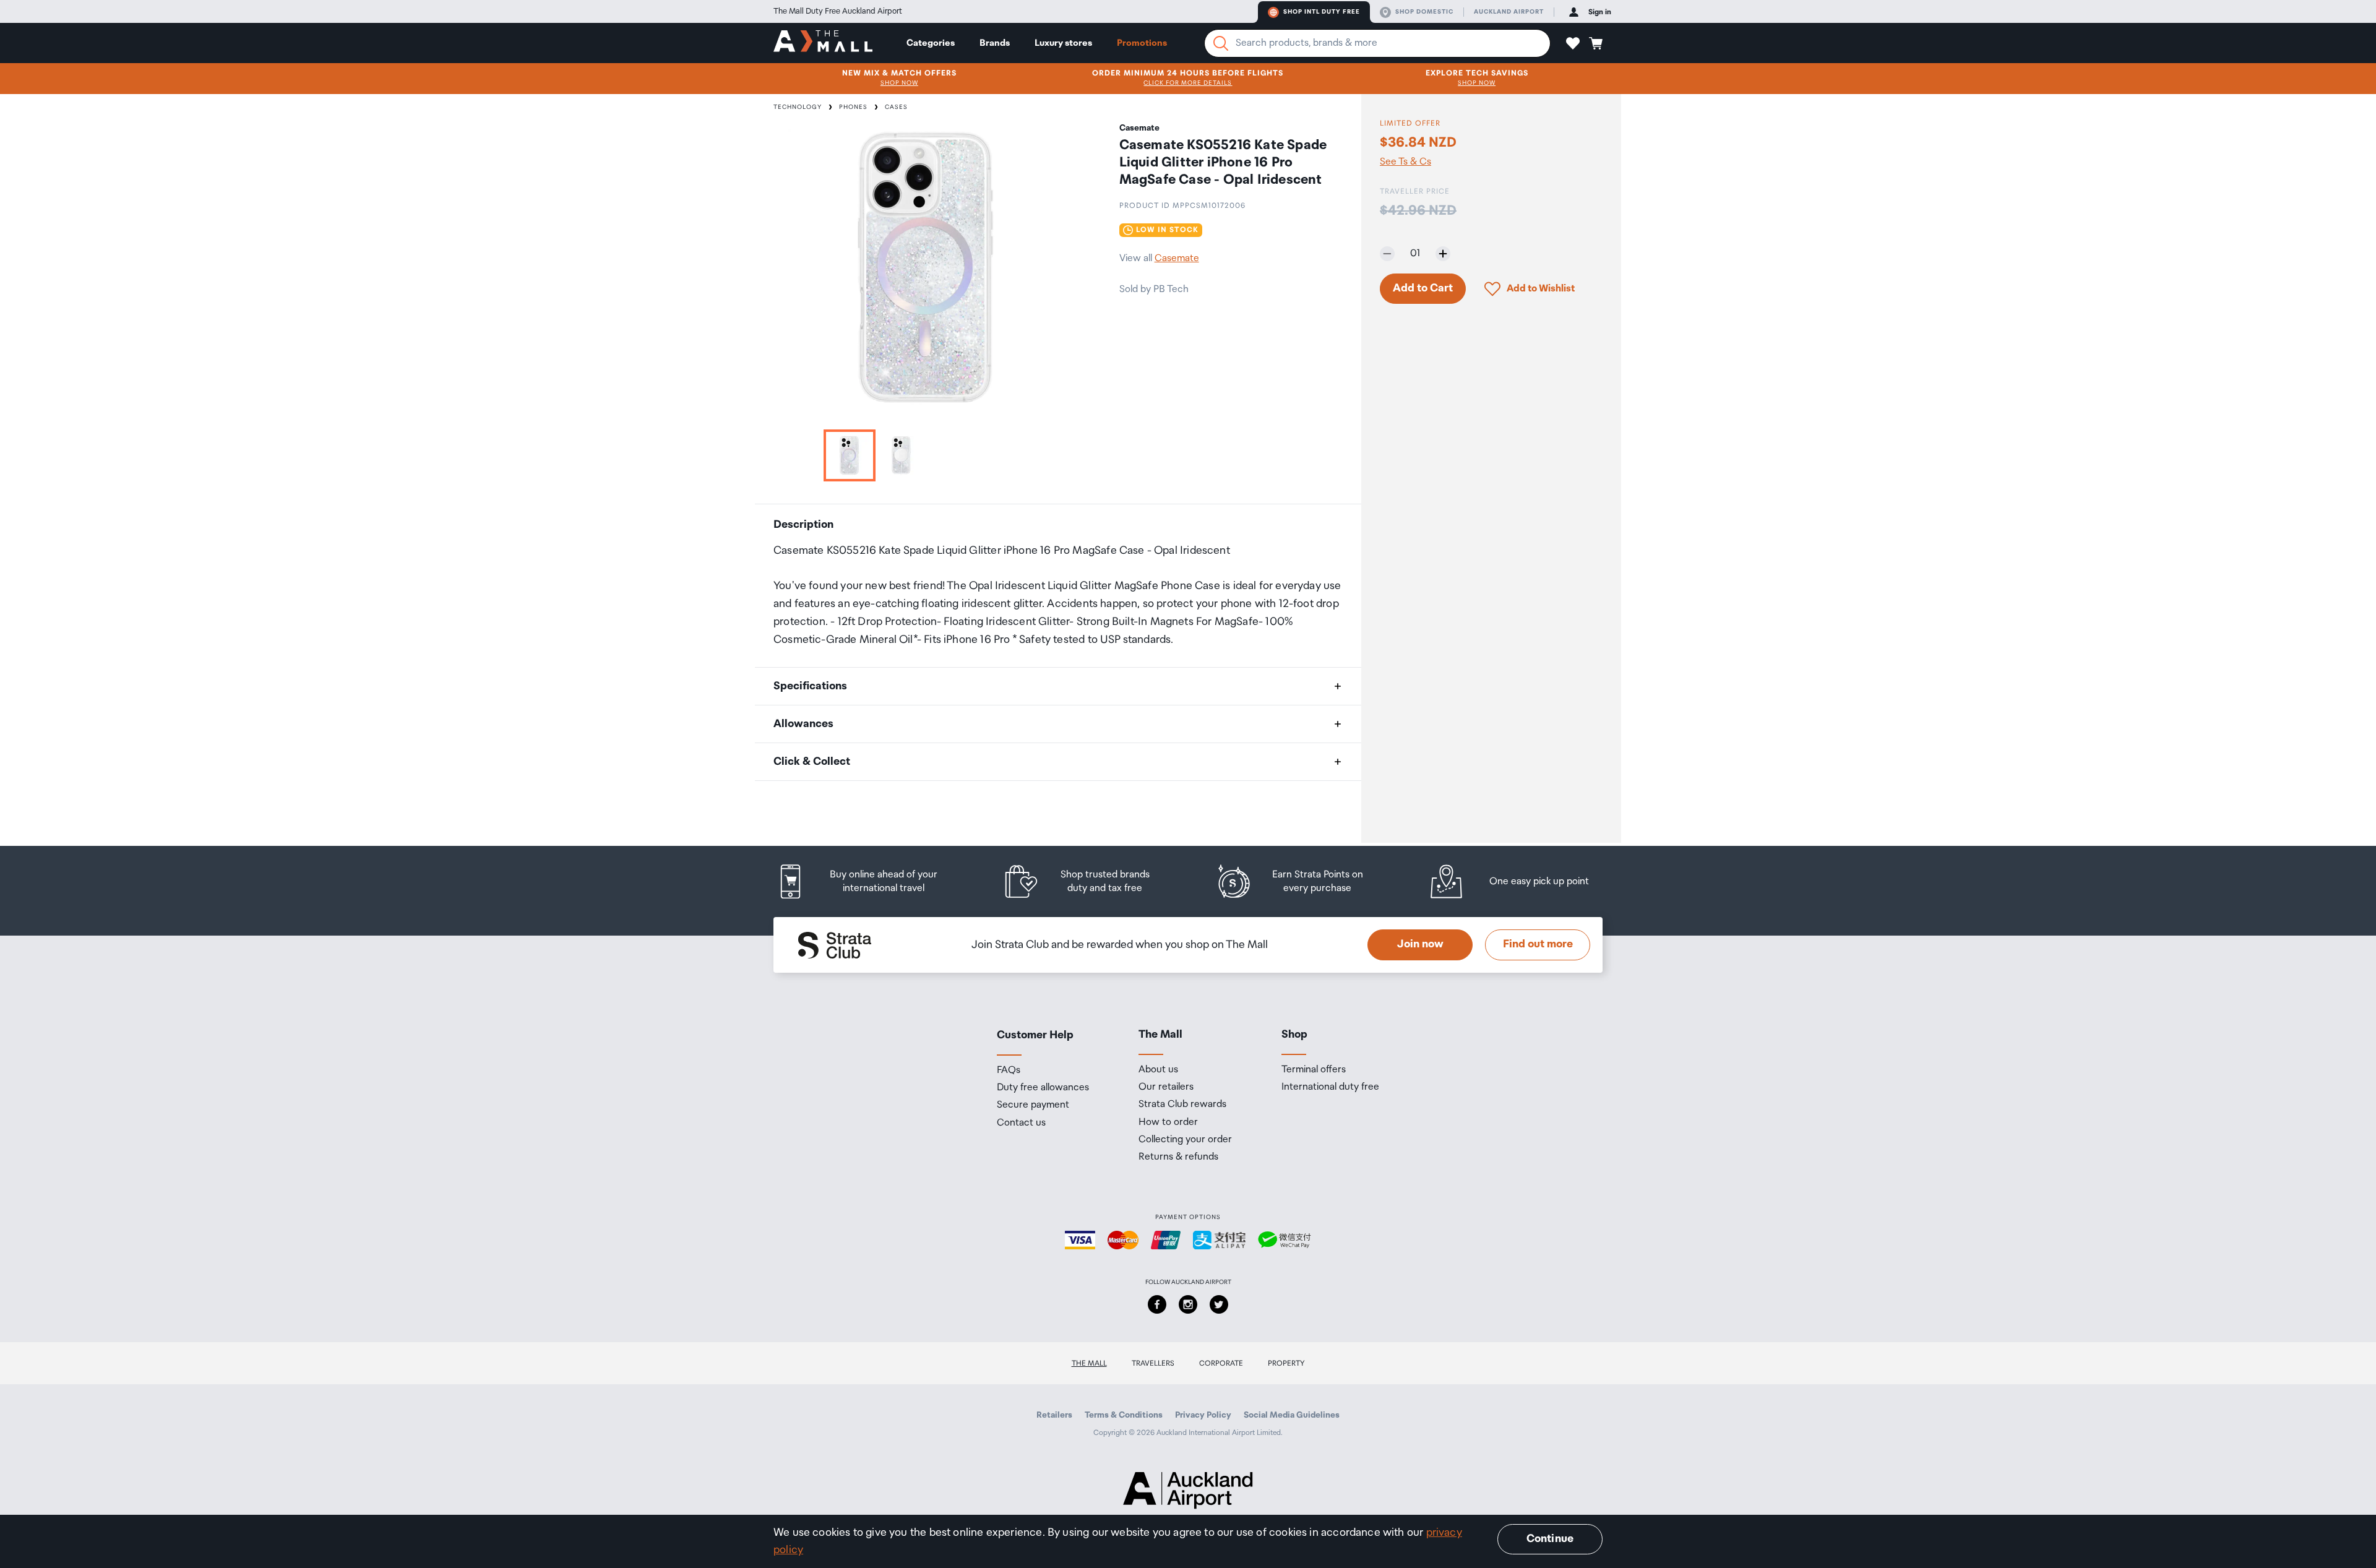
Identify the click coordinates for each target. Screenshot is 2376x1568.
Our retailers (1166, 1087)
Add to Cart (1423, 288)
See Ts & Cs (1405, 162)
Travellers (1153, 1363)
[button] (1573, 43)
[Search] (1221, 43)
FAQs (1009, 1070)
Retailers (1054, 1415)
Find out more (1538, 944)
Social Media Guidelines (1292, 1415)
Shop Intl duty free (1322, 12)
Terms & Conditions (1124, 1415)
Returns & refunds (1178, 1157)
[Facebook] (1157, 1304)
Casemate (1177, 258)
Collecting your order (1185, 1140)
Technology (798, 107)
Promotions (1142, 43)
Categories (931, 43)
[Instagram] (1188, 1304)
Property (1286, 1363)
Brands (995, 43)
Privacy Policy (1203, 1415)
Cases (896, 107)
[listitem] (869, 881)
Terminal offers (1314, 1070)
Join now (1420, 944)
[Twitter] (1219, 1304)
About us (1158, 1070)
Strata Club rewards (1182, 1105)
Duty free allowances (1043, 1088)
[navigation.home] (823, 43)
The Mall (1089, 1363)
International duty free (1330, 1087)
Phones (853, 107)
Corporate (1221, 1363)
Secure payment (1033, 1105)
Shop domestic (1424, 12)
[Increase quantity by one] (1443, 254)
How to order (1168, 1122)
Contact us (1021, 1123)
